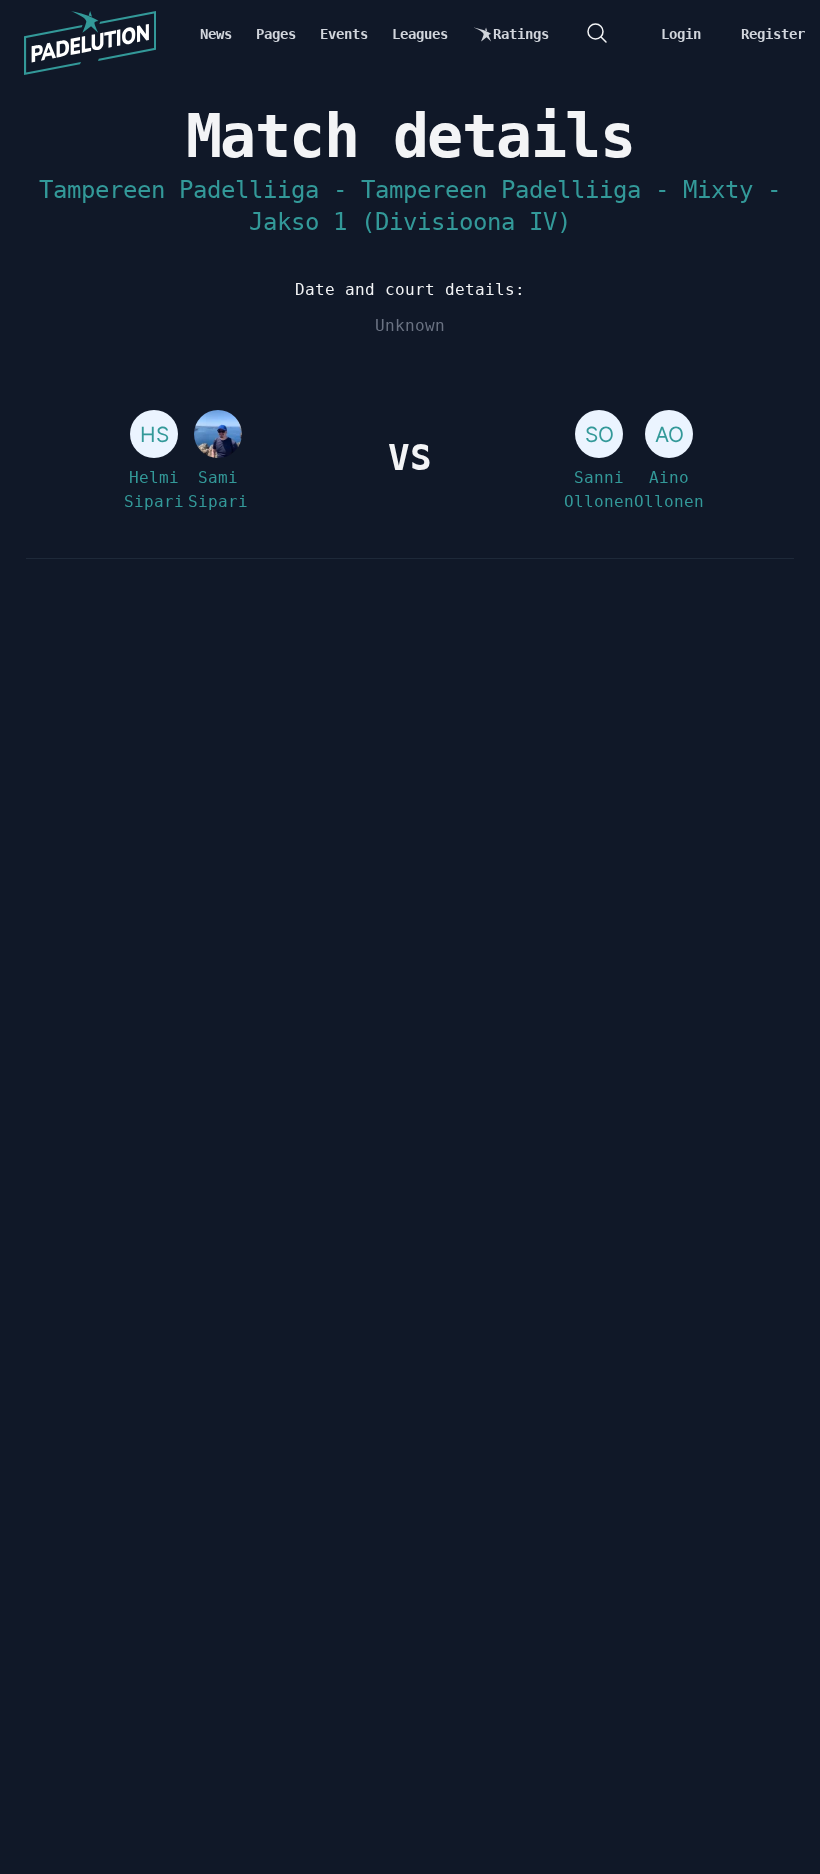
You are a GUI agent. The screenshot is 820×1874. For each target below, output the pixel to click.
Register (773, 34)
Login (681, 34)
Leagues (420, 34)
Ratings (521, 34)
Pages (276, 34)
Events (344, 34)
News (216, 34)
